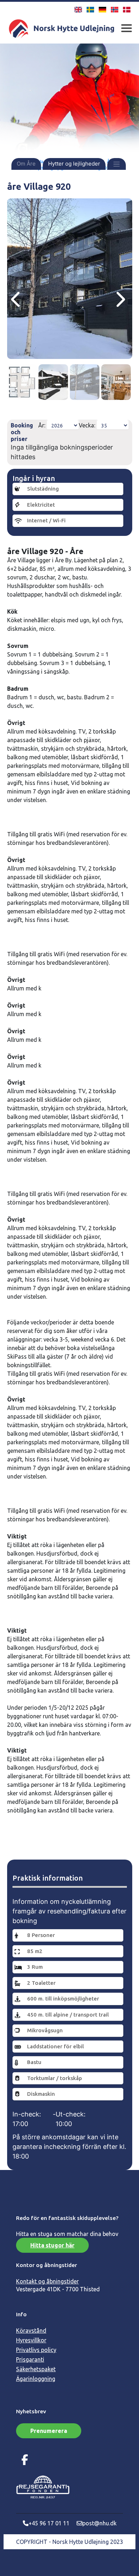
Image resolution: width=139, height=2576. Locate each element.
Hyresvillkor (31, 2340)
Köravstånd (31, 2331)
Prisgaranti (30, 2359)
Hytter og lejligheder (74, 164)
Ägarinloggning (36, 2379)
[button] (117, 164)
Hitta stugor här (52, 2245)
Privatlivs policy (36, 2350)
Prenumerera (49, 2431)
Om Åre (26, 164)
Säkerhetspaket (36, 2369)
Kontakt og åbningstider (47, 2281)
